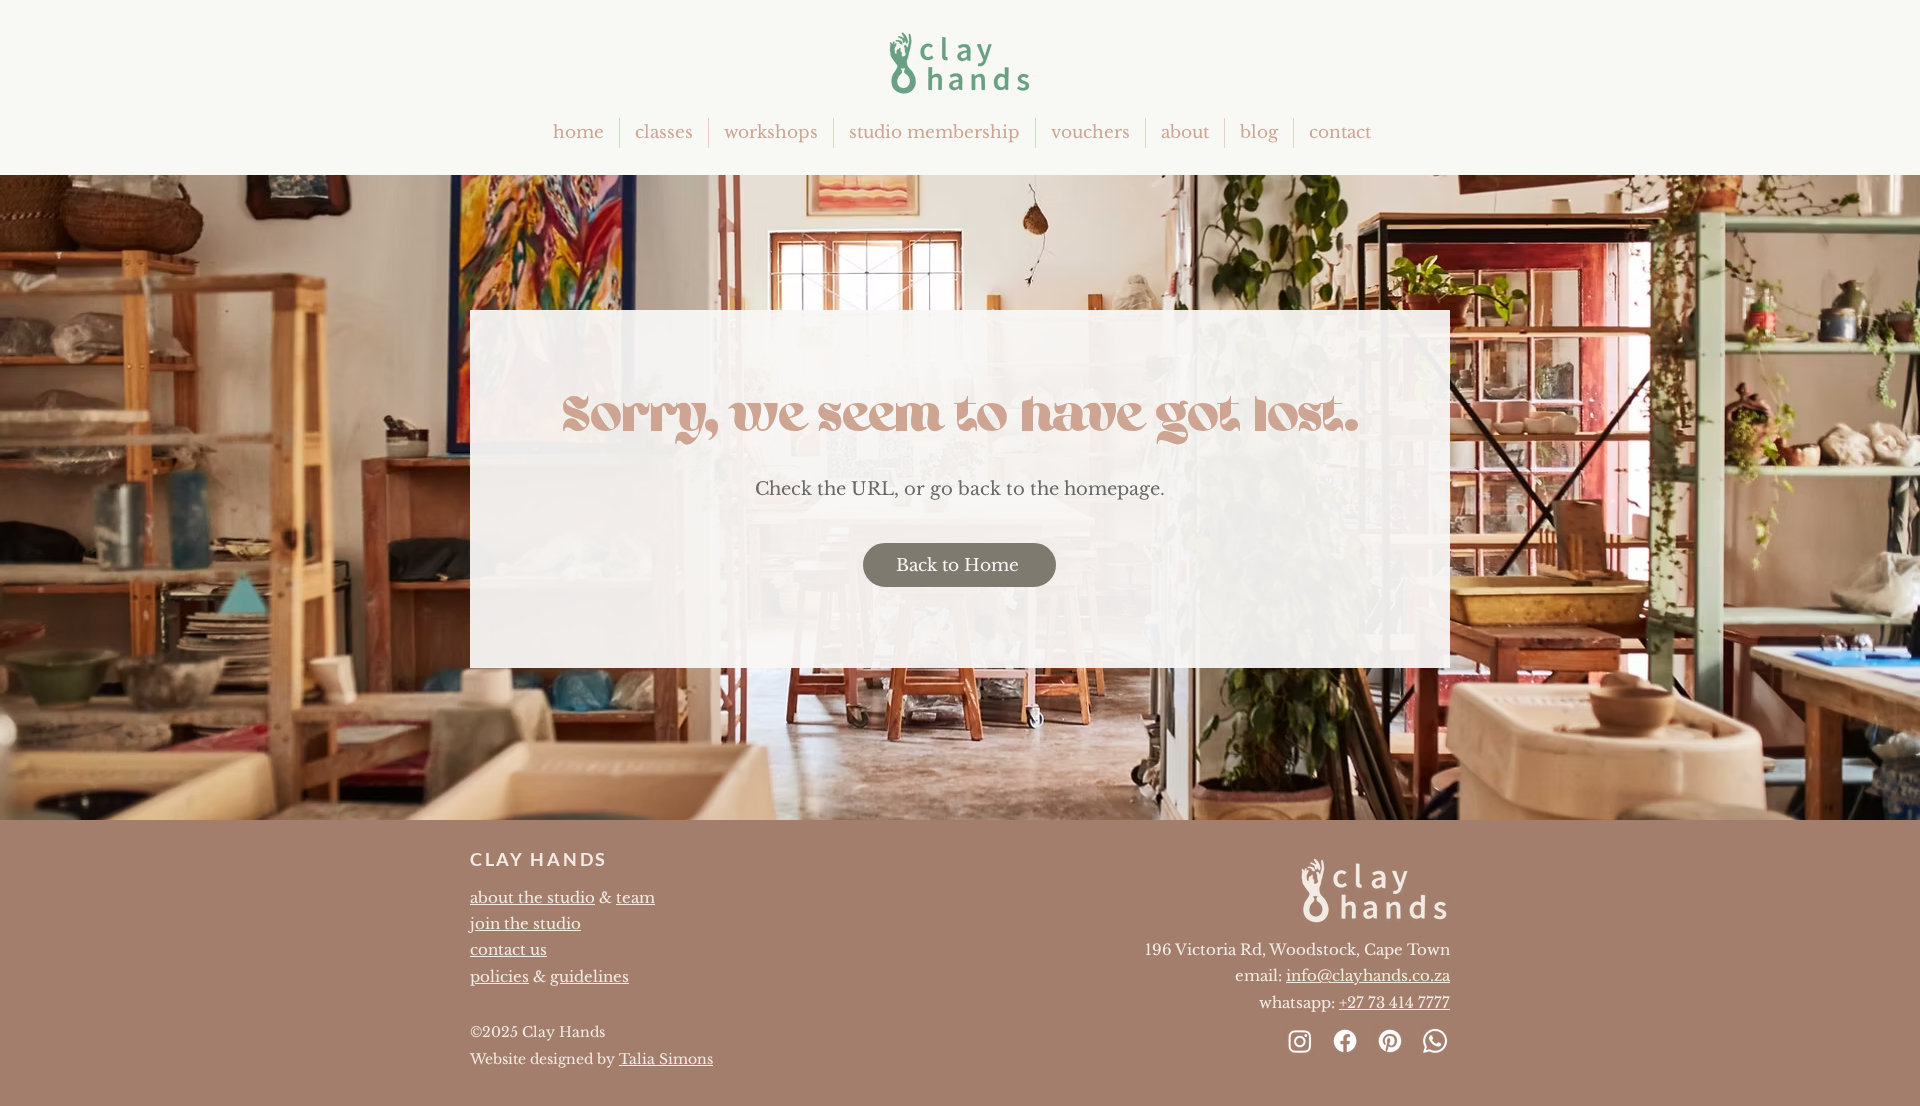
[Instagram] (1300, 1041)
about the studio (532, 897)
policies (499, 976)
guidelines (589, 976)
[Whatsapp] (1435, 1041)
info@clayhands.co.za (1368, 975)
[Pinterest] (1390, 1041)
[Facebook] (1345, 1041)
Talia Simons (666, 1059)
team (635, 897)
